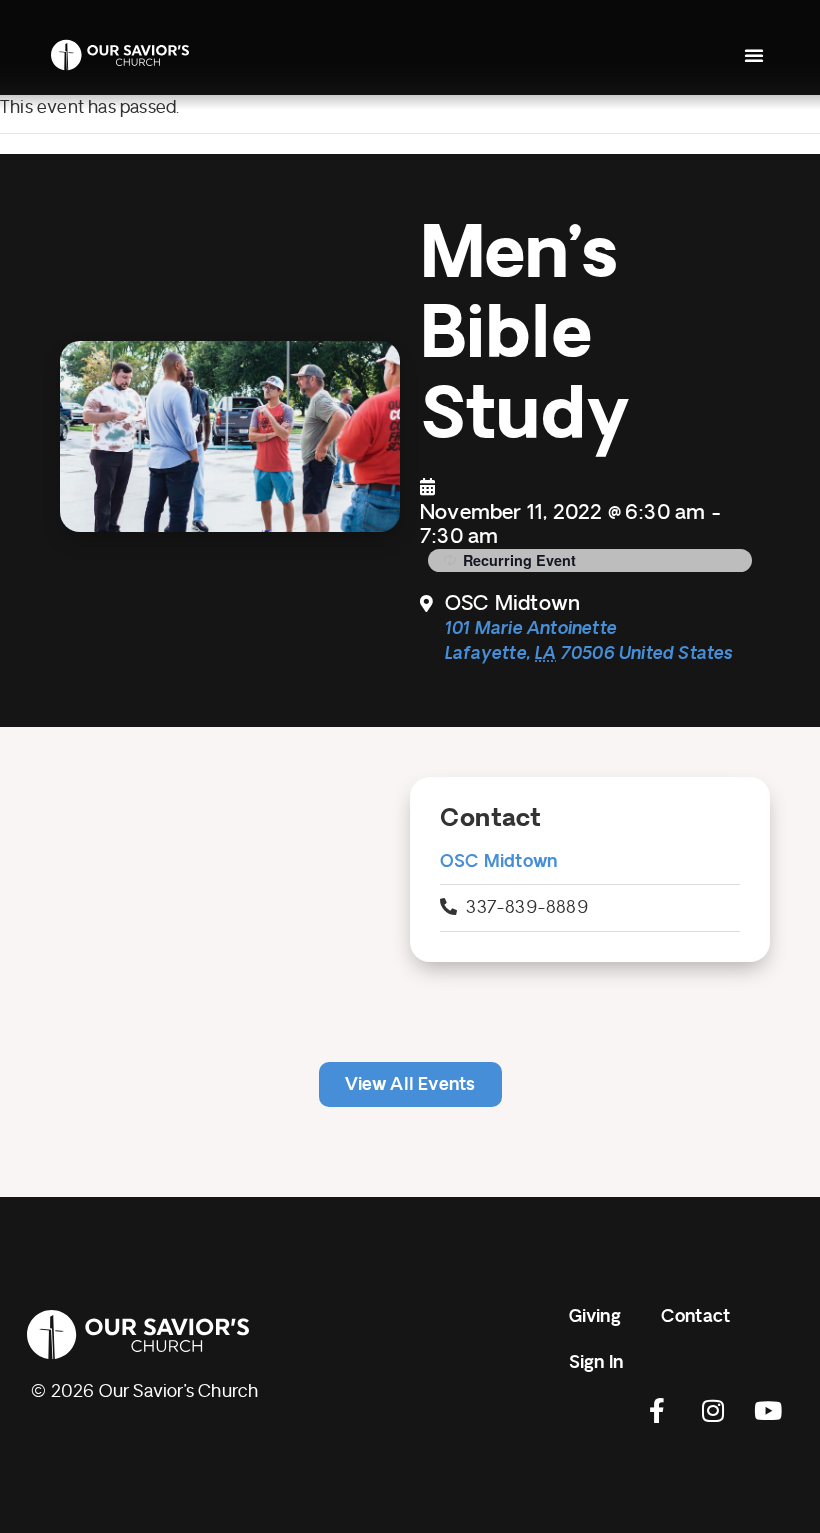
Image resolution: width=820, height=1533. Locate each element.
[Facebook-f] (658, 1411)
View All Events (410, 1084)
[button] (754, 55)
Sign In (596, 1362)
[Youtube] (768, 1411)
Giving (595, 1316)
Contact (695, 1316)
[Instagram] (713, 1411)
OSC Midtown (498, 861)
